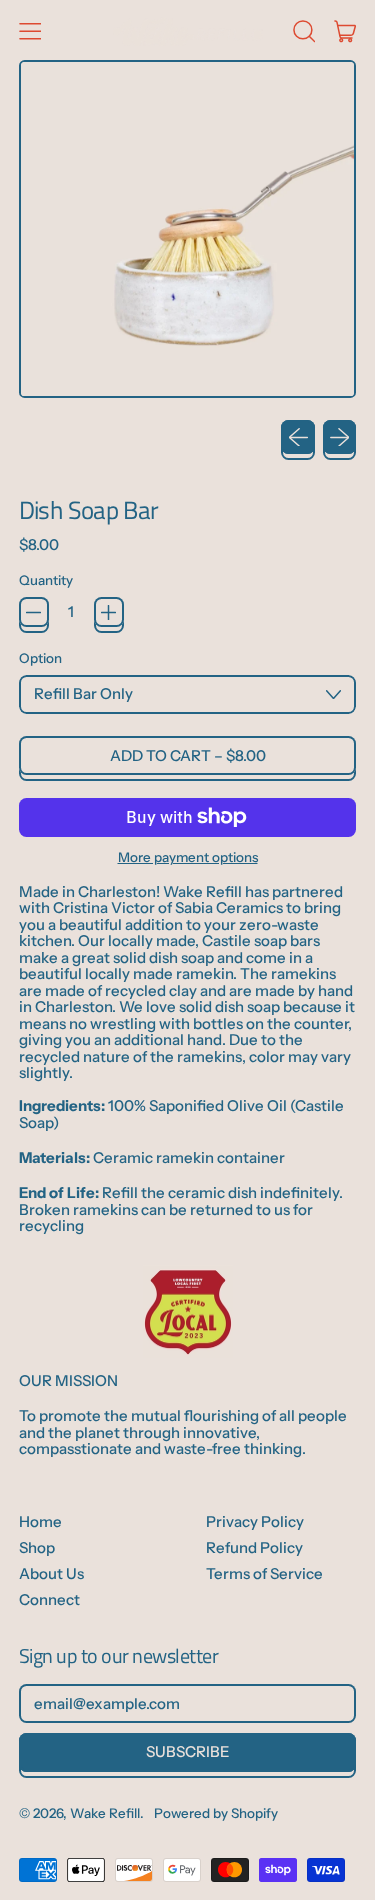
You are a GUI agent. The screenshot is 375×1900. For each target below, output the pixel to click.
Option (40, 658)
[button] (303, 31)
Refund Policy (254, 1547)
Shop (37, 1547)
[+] (109, 612)
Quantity (46, 580)
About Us (51, 1573)
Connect (49, 1599)
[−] (34, 612)
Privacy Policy (255, 1521)
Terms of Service (264, 1573)
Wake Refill (105, 1813)
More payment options (188, 857)
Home (40, 1521)
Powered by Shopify (216, 1813)
